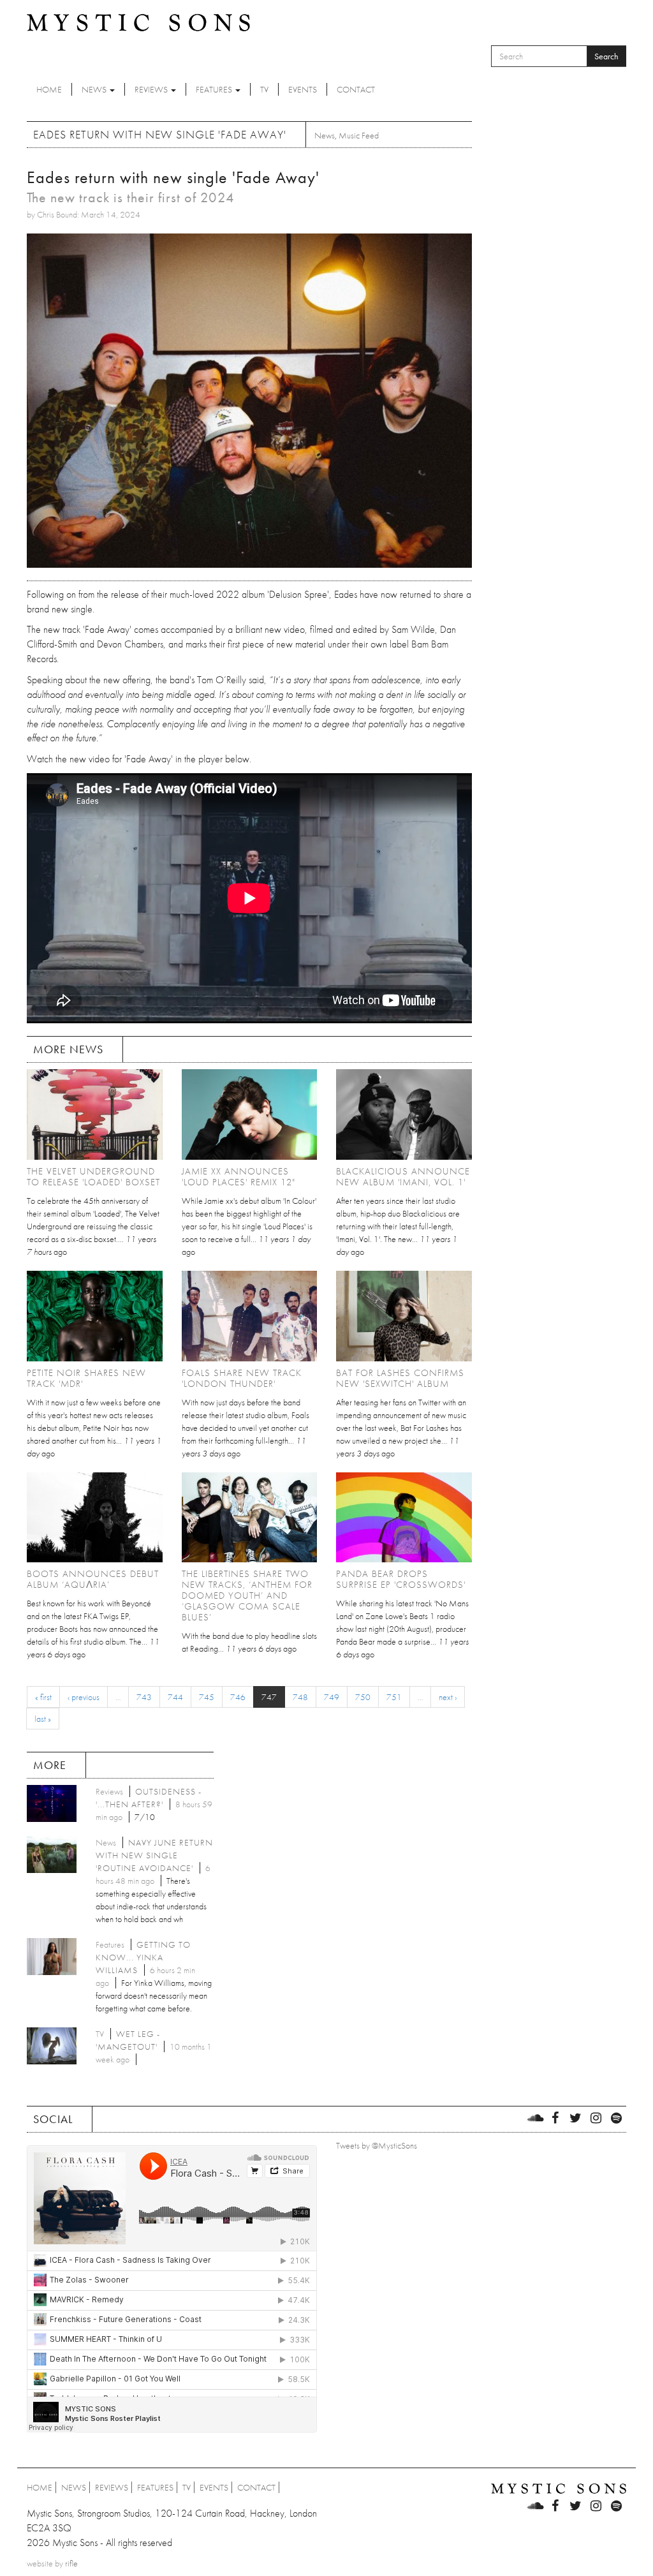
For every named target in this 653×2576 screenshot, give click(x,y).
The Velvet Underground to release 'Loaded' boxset (93, 1177)
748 (300, 1697)
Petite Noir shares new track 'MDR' (86, 1378)
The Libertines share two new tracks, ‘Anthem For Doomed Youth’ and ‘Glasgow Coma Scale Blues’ (247, 1595)
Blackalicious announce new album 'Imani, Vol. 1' (403, 1177)
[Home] (138, 22)
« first (43, 1697)
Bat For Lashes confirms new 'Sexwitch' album (400, 1378)
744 (175, 1697)
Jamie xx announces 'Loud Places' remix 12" (238, 1177)
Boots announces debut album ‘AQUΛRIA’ (93, 1579)
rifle (71, 2563)
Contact (356, 89)
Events (303, 89)
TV (264, 89)
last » (43, 1719)
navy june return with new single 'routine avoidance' (154, 1855)
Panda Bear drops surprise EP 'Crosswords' (401, 1579)
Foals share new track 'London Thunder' (242, 1378)
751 (394, 1697)
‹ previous (84, 1697)
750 (363, 1697)
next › (448, 1697)
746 (238, 1697)
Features (215, 89)
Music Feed (359, 135)
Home (49, 89)
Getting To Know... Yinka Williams (143, 1957)
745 (207, 1697)
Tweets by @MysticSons (377, 2145)
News (95, 89)
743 (144, 1697)
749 (332, 1697)
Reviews (152, 89)
